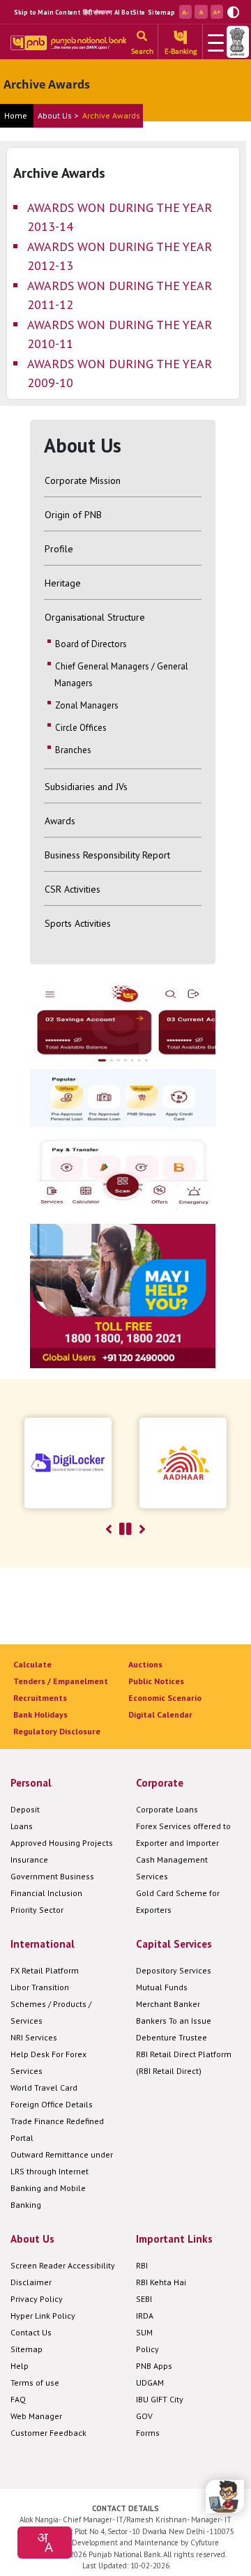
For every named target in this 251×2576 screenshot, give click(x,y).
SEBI (144, 2299)
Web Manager (36, 2416)
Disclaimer (31, 2282)
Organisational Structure (95, 617)
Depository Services (174, 1970)
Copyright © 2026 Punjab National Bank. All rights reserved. (126, 2554)
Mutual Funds (162, 1987)
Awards (60, 821)
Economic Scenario (165, 1698)
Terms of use (35, 2382)
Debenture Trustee (172, 2037)
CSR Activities (73, 889)
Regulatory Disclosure (57, 1731)
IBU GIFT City (160, 2399)
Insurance (29, 1859)
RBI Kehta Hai (161, 2282)
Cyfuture (205, 2543)
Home (16, 115)
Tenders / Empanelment (61, 1681)
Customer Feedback (48, 2433)
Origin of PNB (73, 515)
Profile (59, 549)
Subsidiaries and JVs (86, 787)
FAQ (18, 2399)
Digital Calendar (160, 1714)
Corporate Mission (83, 480)
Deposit (25, 1809)
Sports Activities (78, 923)
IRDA (145, 2316)
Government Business (52, 1876)
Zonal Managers (87, 705)
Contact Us (31, 2332)
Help (20, 2366)
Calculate (32, 1664)
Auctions (145, 1664)
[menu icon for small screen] (213, 42)
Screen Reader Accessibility (63, 2265)
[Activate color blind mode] (233, 11)
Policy (147, 2349)
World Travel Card (44, 2088)
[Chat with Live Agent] (225, 2497)
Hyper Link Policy (43, 2316)
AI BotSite (130, 12)
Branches (73, 750)
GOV (144, 2416)
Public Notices (156, 1681)
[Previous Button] (109, 1529)
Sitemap (161, 12)
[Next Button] (142, 1529)
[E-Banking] (180, 37)
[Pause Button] (125, 1529)
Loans (22, 1826)
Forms (148, 2433)
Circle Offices (81, 728)
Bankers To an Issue (174, 2021)
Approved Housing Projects (62, 1843)
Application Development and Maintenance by (110, 2543)
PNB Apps (154, 2366)
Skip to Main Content (47, 12)
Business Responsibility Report (107, 855)
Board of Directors (91, 644)
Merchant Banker (168, 2004)
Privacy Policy (37, 2299)
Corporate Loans (167, 1809)
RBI (142, 2265)
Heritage (63, 583)
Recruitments (40, 1698)
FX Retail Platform (45, 1970)
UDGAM (150, 2382)
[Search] (142, 37)
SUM (144, 2332)
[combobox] (45, 2543)
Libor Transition (40, 1987)
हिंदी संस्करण (97, 12)
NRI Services (34, 2037)
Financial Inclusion (46, 1893)
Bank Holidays (40, 1714)
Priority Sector (37, 1910)
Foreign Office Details (52, 2104)
